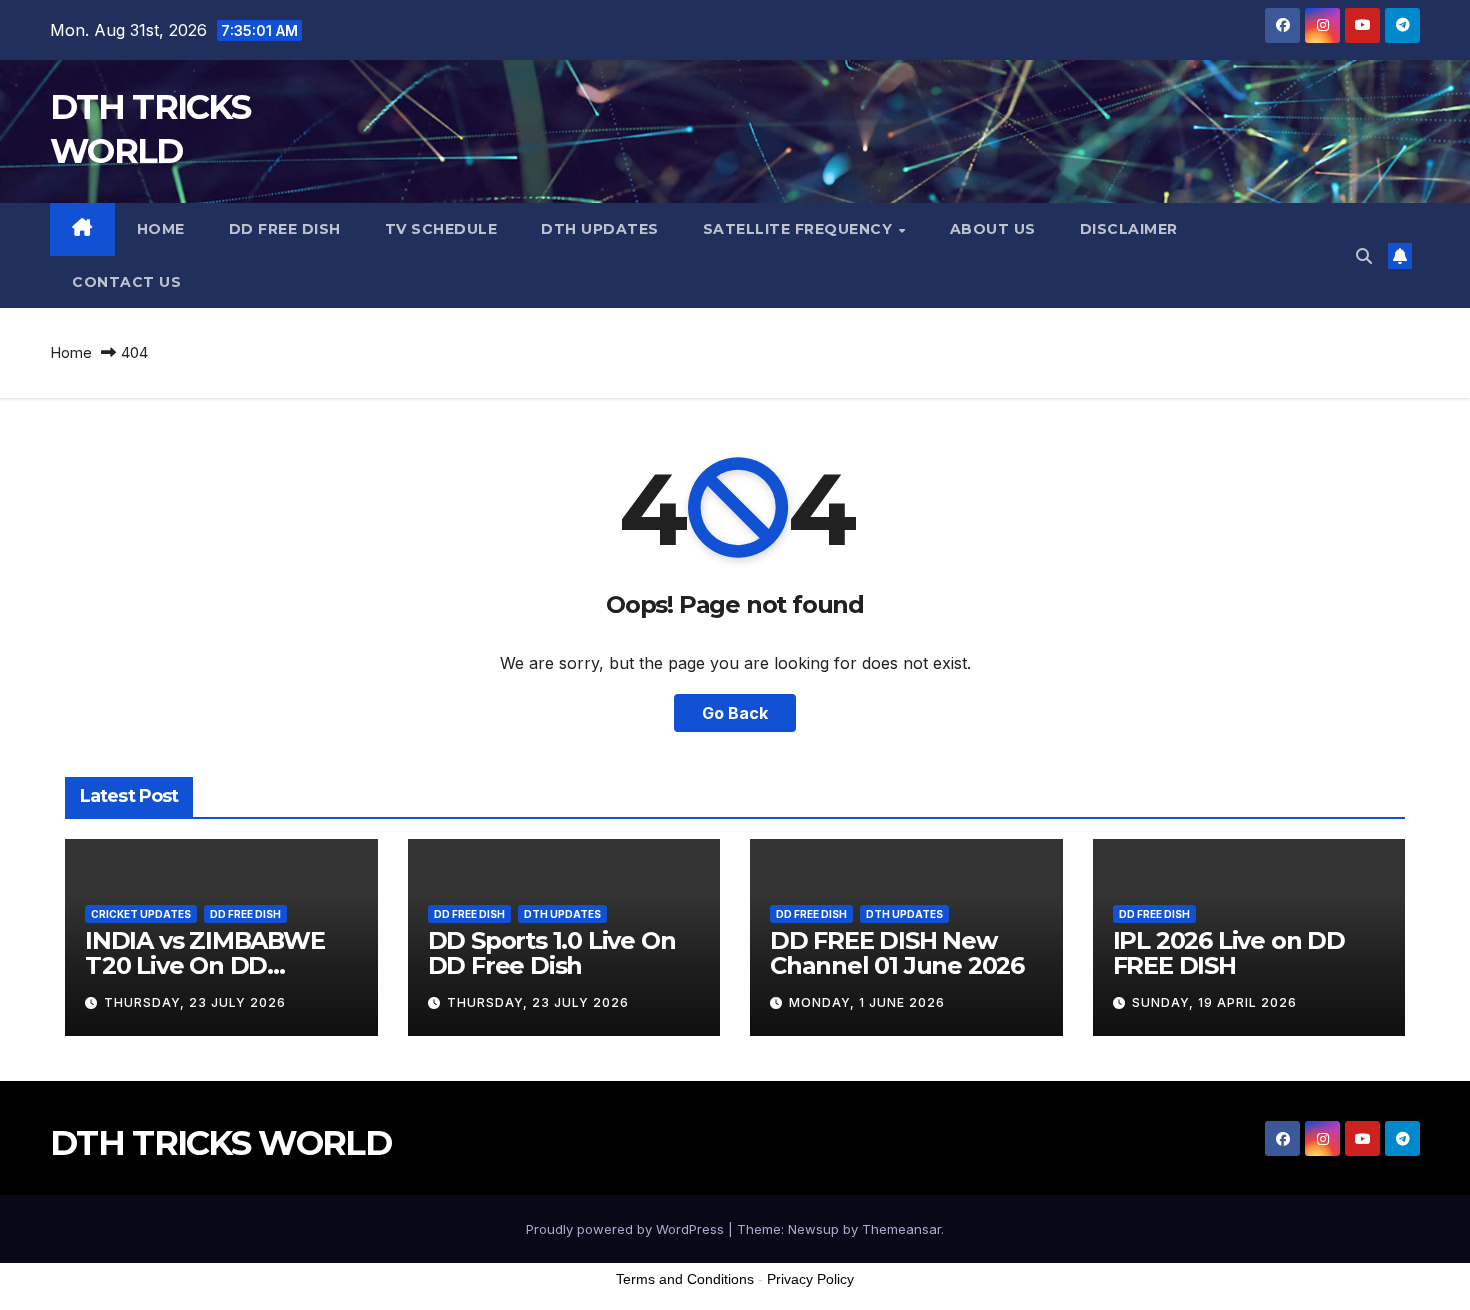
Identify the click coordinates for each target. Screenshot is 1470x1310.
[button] (1364, 256)
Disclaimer (1129, 229)
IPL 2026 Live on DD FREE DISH (1229, 953)
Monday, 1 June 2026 (867, 1002)
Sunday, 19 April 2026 (1214, 1002)
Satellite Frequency (800, 229)
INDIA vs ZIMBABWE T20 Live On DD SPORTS (205, 965)
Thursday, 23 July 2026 (195, 1002)
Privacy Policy (810, 1279)
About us (993, 229)
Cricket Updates (141, 914)
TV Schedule (441, 229)
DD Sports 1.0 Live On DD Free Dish (552, 953)
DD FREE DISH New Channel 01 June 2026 (897, 953)
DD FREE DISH (285, 229)
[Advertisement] (735, 1259)
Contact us (126, 282)
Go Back (735, 713)
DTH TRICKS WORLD (220, 1143)
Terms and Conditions (685, 1279)
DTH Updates (600, 229)
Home (161, 229)
